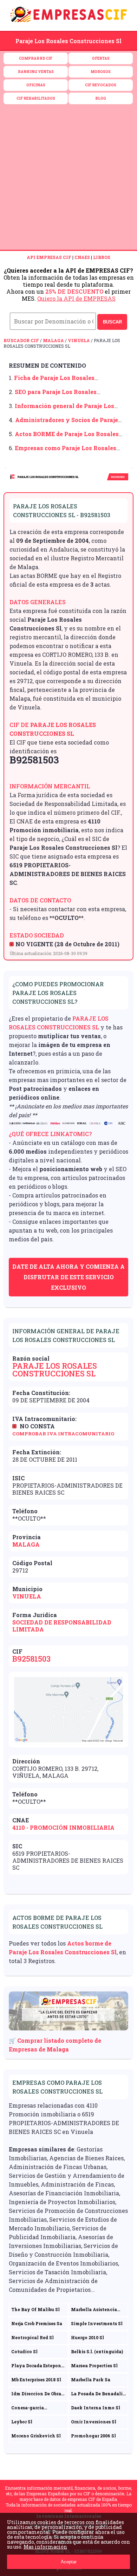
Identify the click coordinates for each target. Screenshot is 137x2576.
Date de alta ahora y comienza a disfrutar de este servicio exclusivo (68, 1277)
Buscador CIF (21, 340)
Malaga (53, 340)
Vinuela (79, 340)
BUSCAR (112, 322)
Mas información (45, 2547)
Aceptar (69, 2562)
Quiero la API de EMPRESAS (76, 298)
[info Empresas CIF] (68, 23)
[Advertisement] (68, 178)
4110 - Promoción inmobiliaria (63, 1827)
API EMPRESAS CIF (49, 257)
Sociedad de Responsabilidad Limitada (62, 1626)
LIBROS (102, 257)
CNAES (82, 257)
